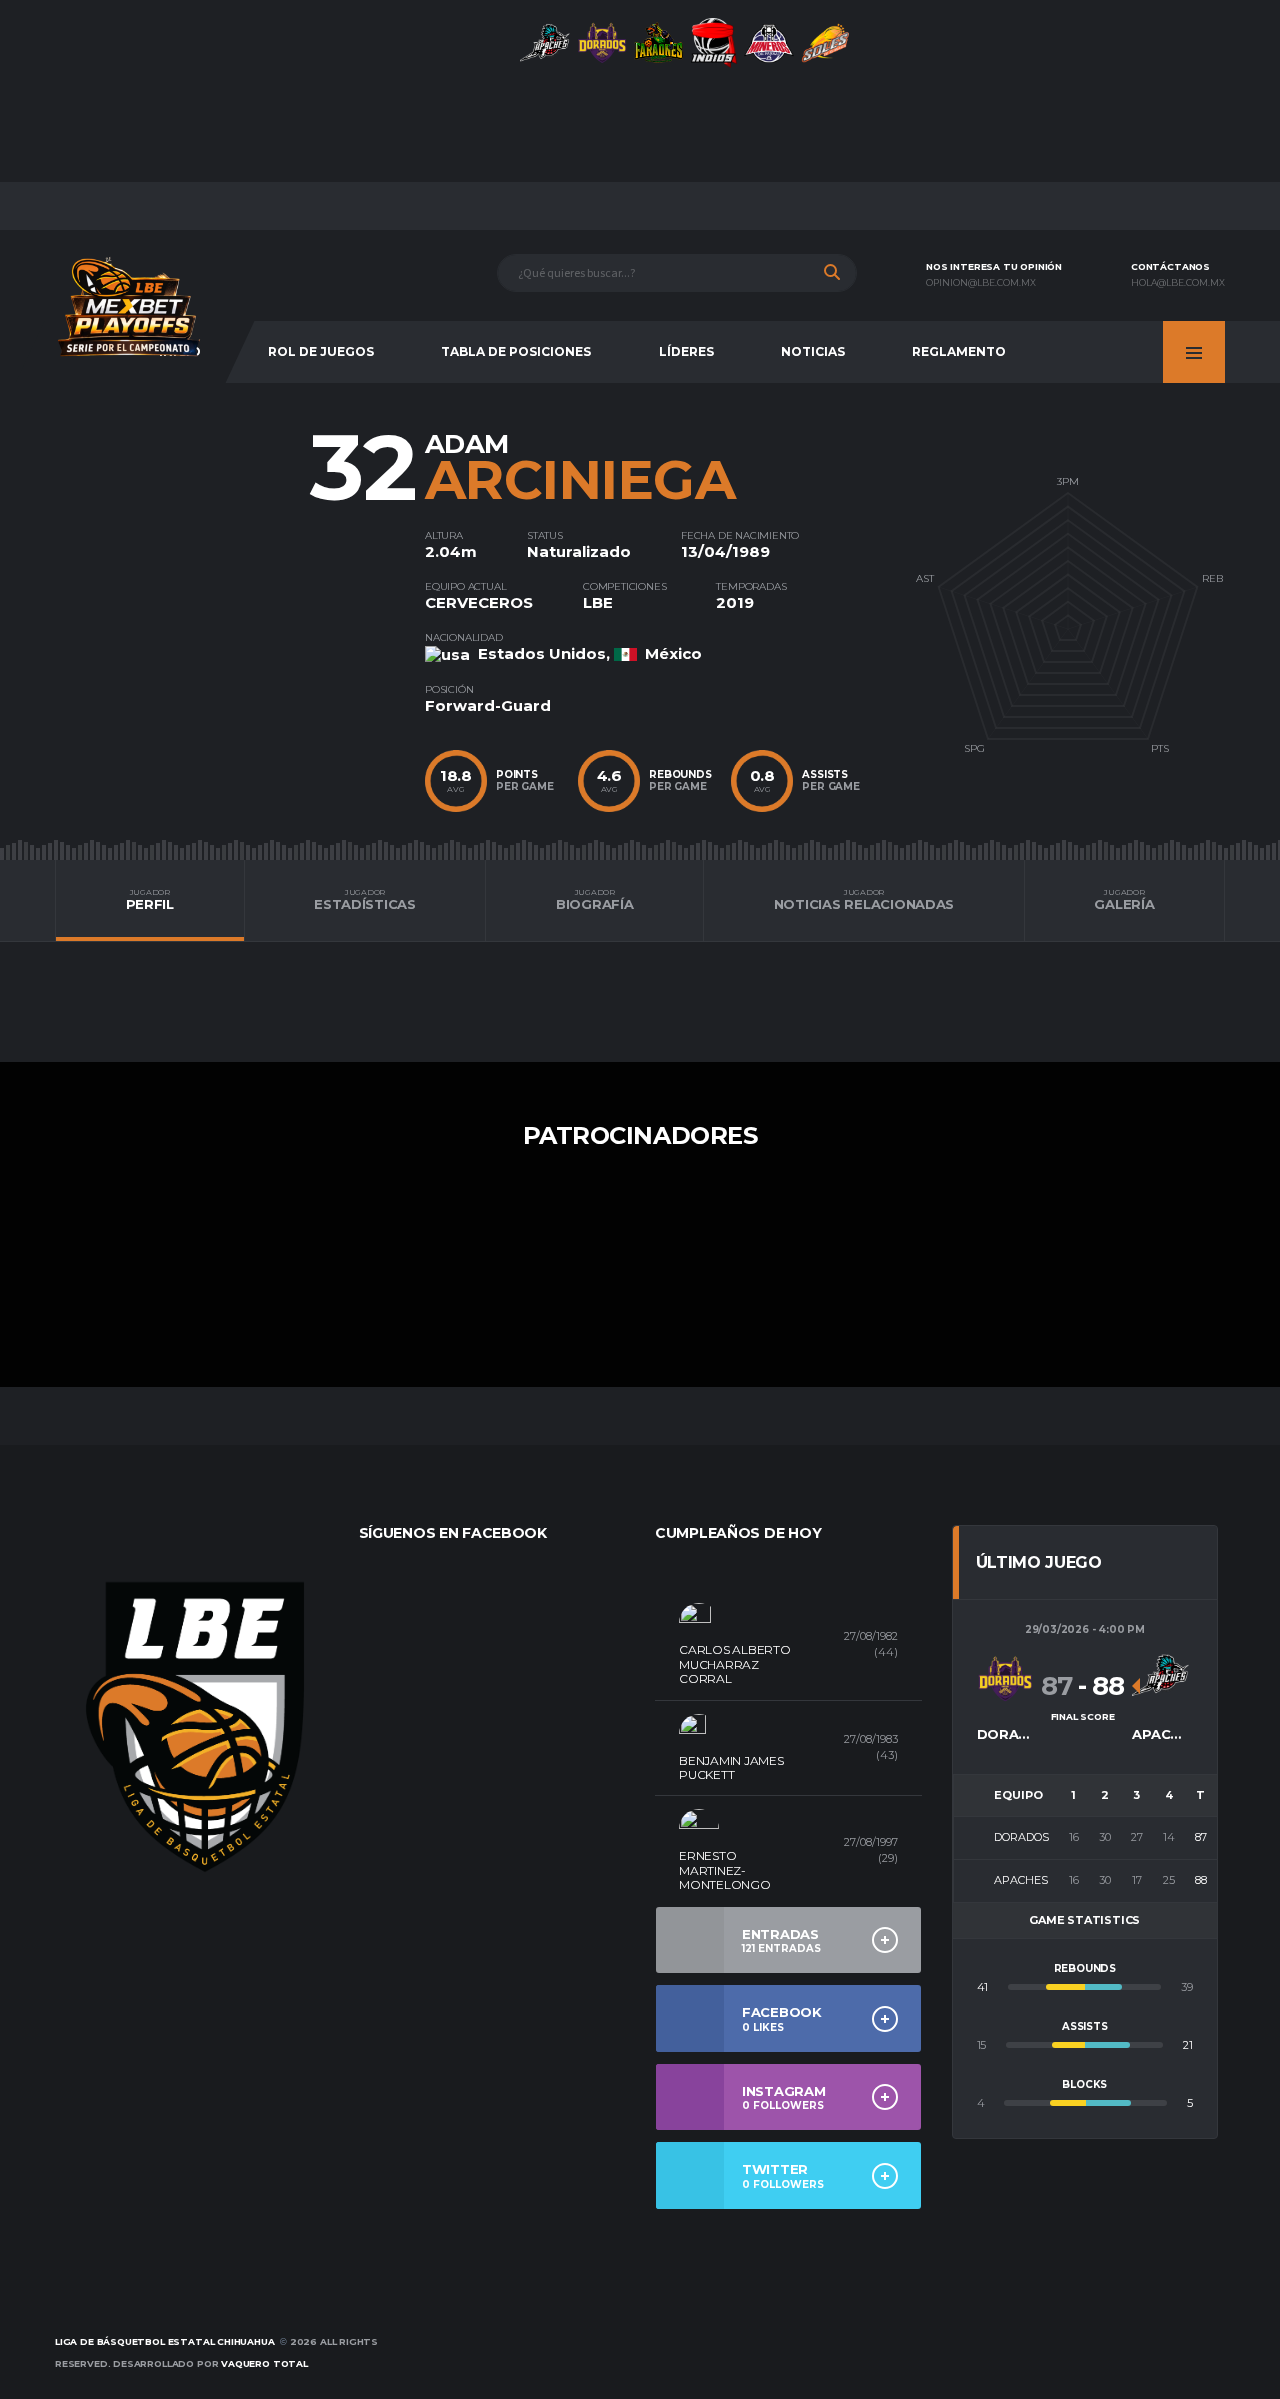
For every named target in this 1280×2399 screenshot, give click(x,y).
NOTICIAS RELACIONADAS (864, 900)
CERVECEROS (479, 602)
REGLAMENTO (959, 351)
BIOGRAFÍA (595, 900)
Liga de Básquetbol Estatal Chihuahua (165, 2341)
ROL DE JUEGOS (321, 351)
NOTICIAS (813, 351)
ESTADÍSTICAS (365, 900)
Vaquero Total (264, 2363)
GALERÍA (1124, 900)
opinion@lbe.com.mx (981, 283)
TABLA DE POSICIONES (516, 351)
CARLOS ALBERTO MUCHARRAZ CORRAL (735, 1664)
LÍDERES (686, 351)
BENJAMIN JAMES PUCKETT (731, 1767)
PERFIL (150, 900)
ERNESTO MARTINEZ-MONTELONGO (725, 1870)
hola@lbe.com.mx (1178, 283)
